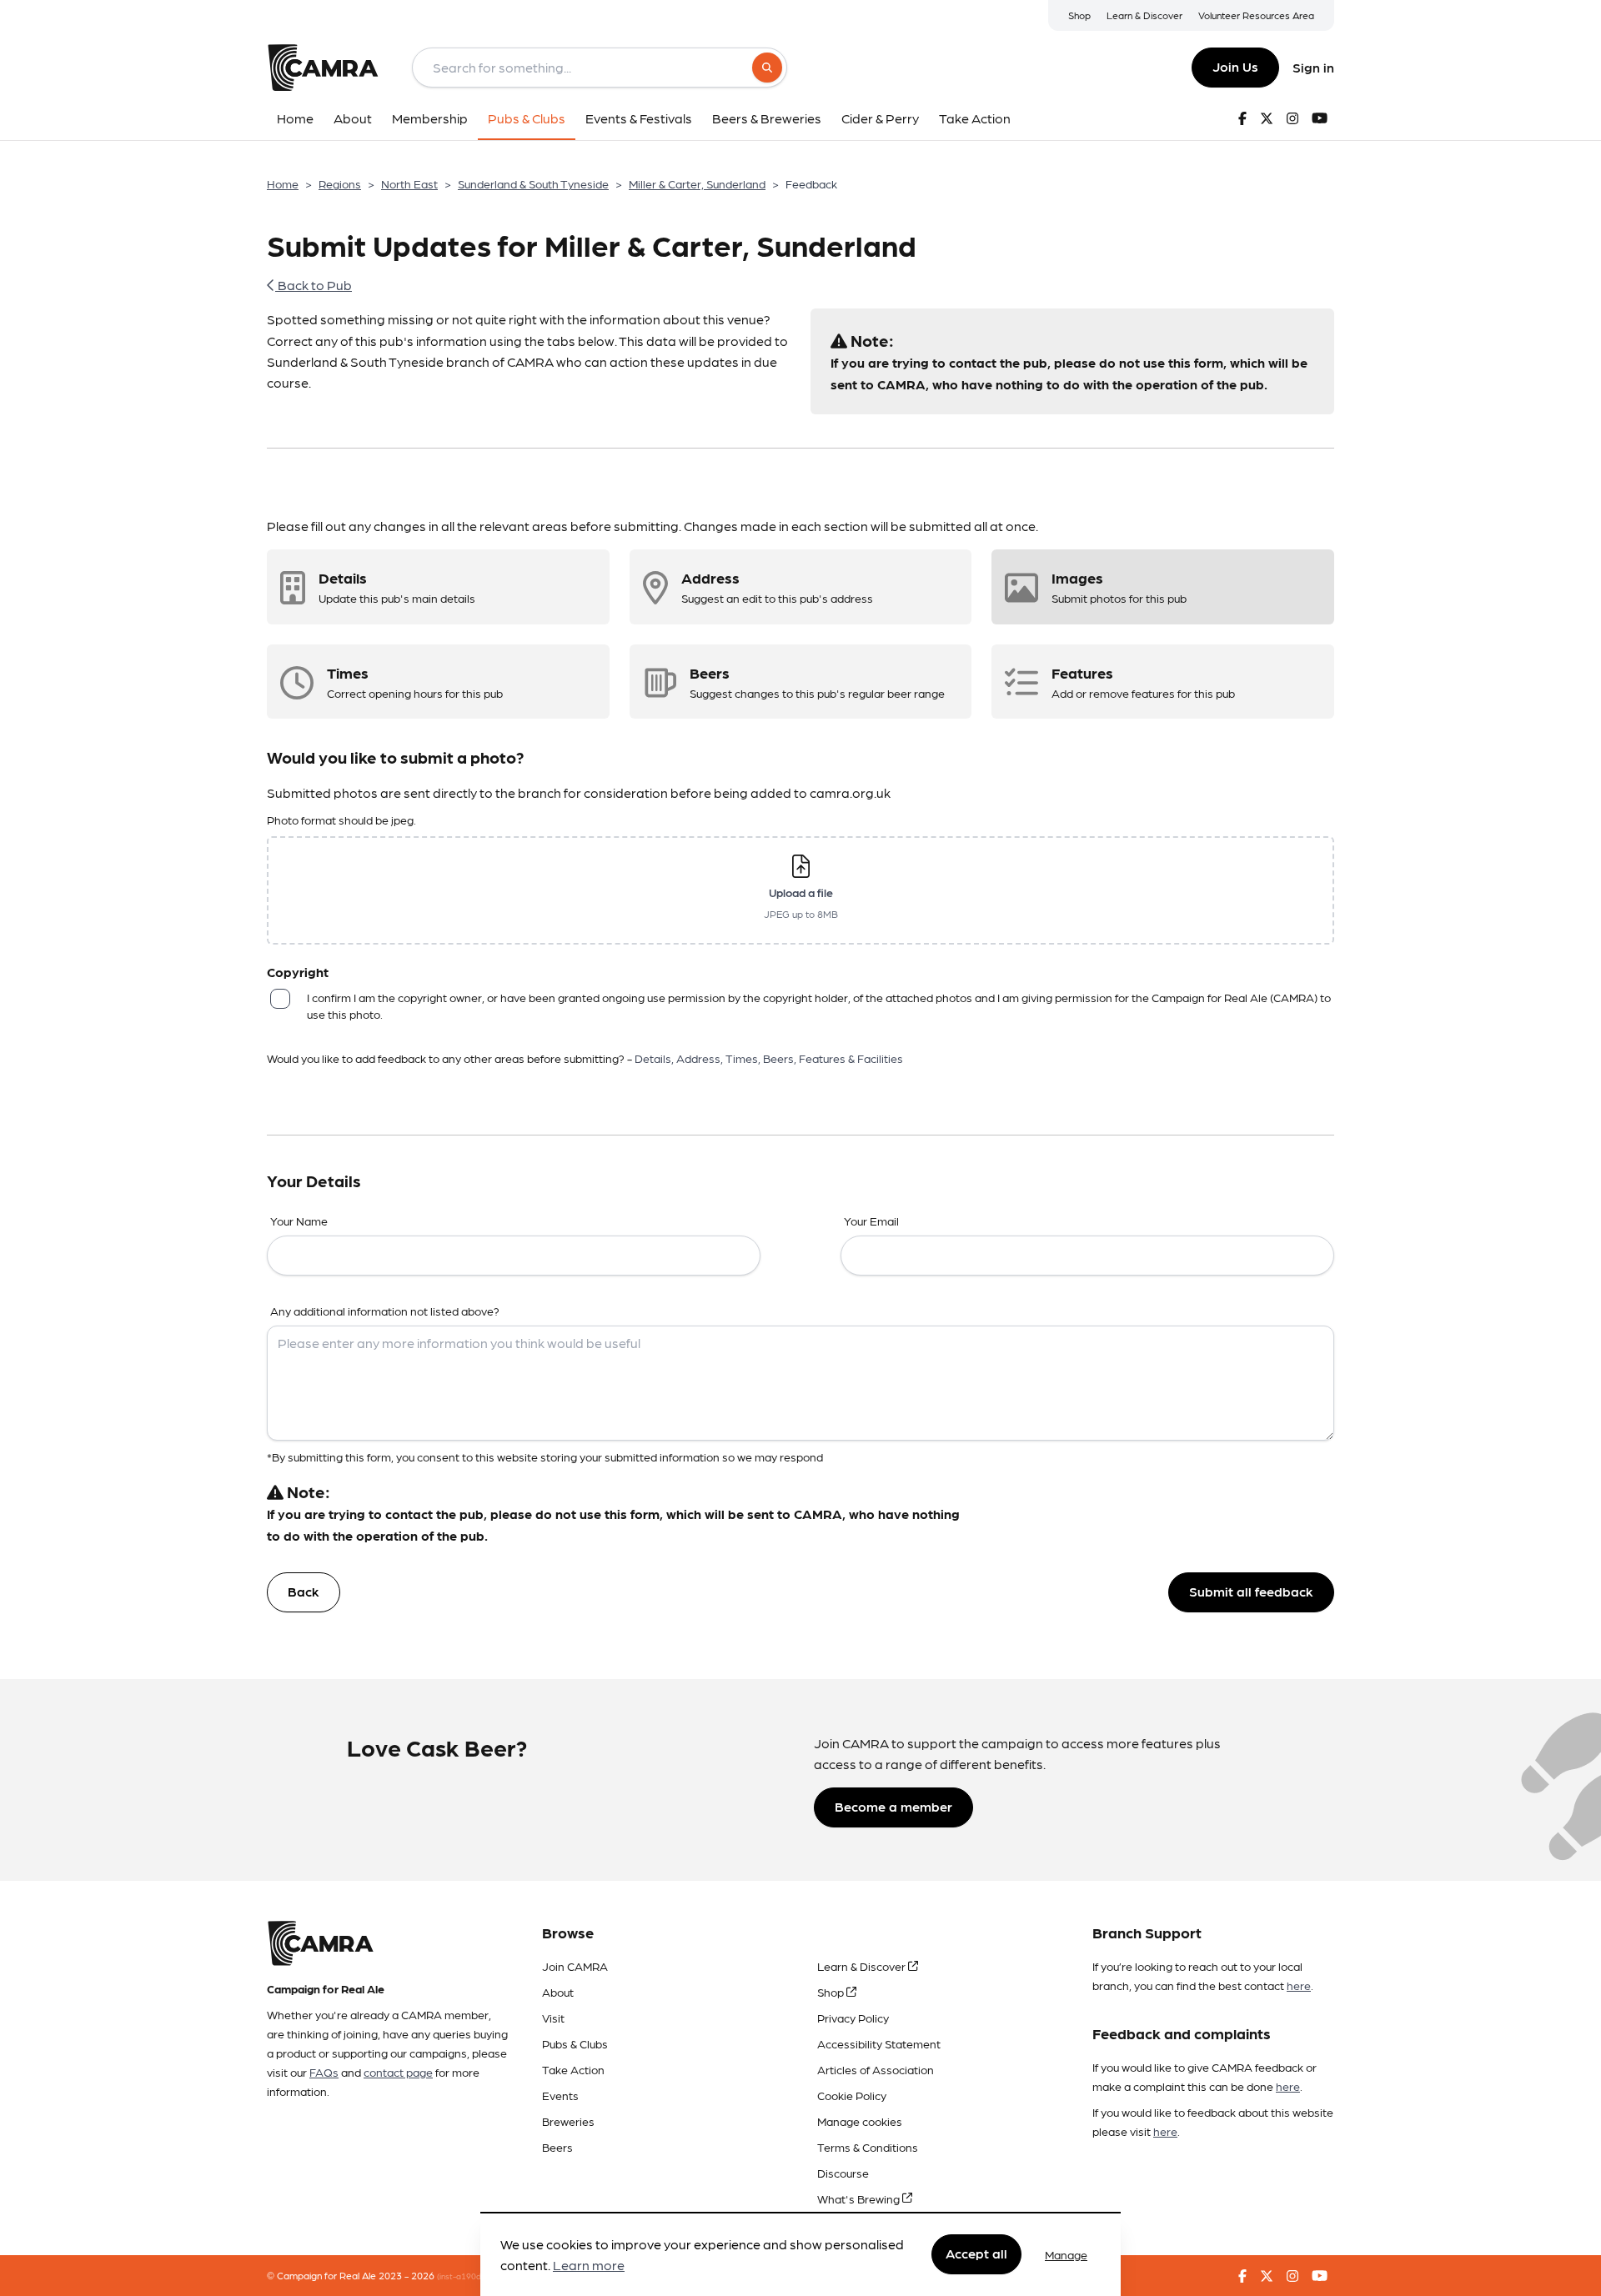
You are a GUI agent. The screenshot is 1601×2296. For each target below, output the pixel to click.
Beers (557, 2147)
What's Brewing (860, 2198)
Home (283, 183)
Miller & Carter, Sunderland (697, 183)
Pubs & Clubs (575, 2043)
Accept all (976, 2254)
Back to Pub (314, 285)
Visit (553, 2018)
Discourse (843, 2173)
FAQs (324, 2072)
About (558, 1992)
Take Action (573, 2069)
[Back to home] (323, 68)
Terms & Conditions (868, 2147)
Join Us (1235, 66)
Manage (1066, 2254)
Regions (340, 183)
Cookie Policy (852, 2095)
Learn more (589, 2266)
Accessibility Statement (879, 2043)
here (1299, 1985)
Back (304, 1591)
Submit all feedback (1251, 1591)
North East (409, 183)
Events (560, 2095)
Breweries (568, 2121)
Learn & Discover (1144, 15)
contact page (398, 2072)
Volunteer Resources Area (1256, 15)
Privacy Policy (853, 2018)
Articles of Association (876, 2069)
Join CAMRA (575, 1966)
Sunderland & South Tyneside (533, 183)
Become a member (893, 1806)
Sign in (1313, 67)
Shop (1079, 15)
